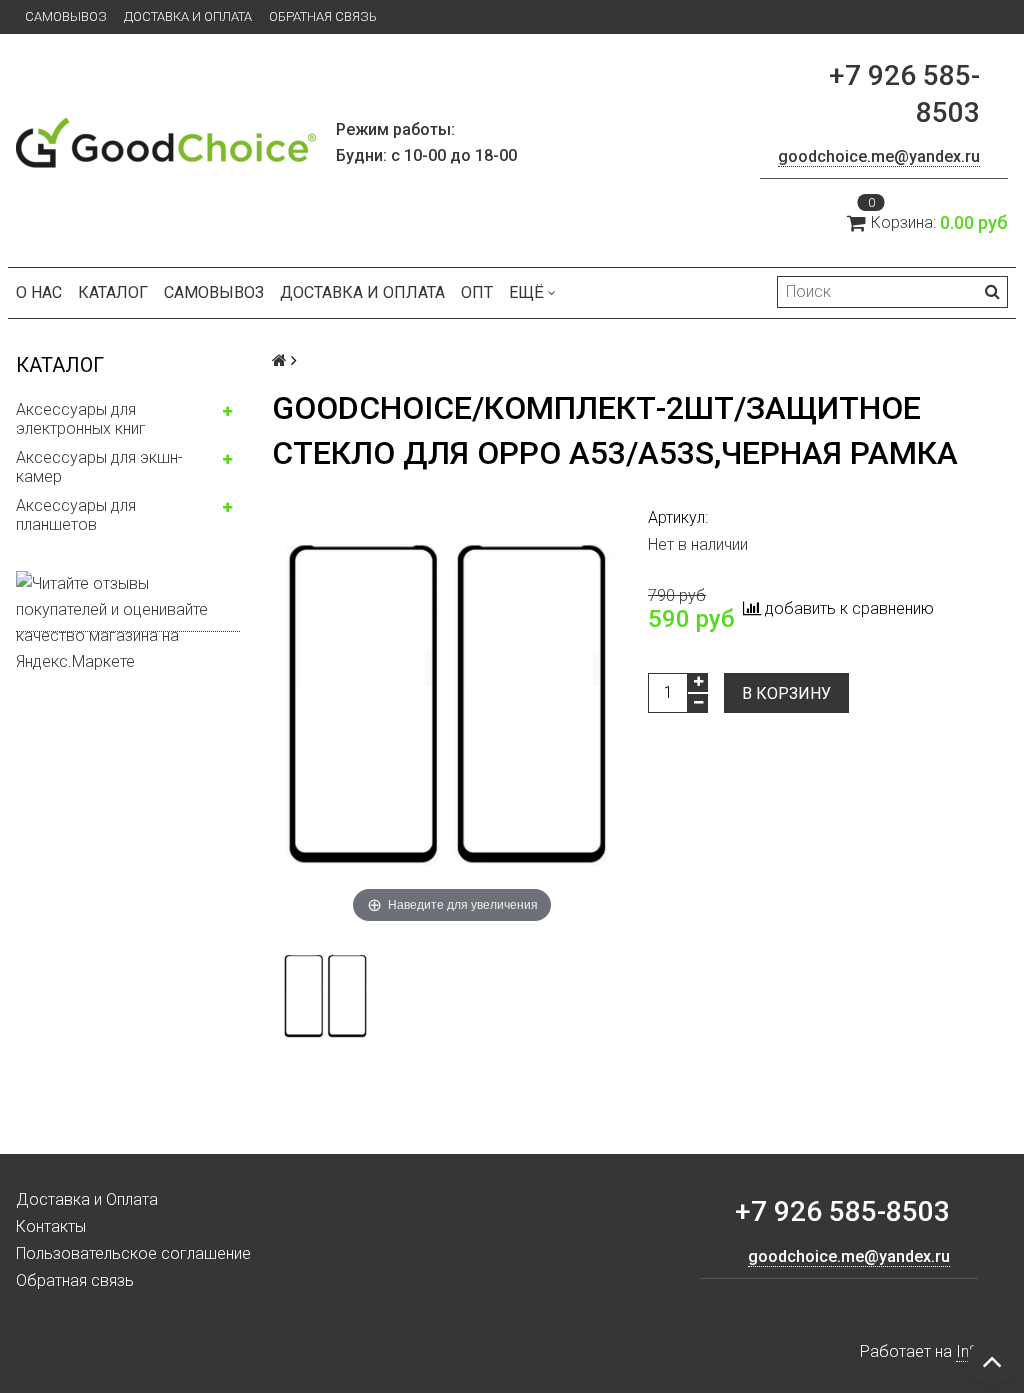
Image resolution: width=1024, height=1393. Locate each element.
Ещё (526, 292)
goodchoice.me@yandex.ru (879, 156)
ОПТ (477, 292)
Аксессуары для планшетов (76, 515)
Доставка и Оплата (188, 16)
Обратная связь (323, 16)
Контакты (51, 1226)
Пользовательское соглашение (133, 1253)
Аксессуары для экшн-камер (99, 467)
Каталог (113, 292)
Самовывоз (66, 16)
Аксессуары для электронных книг (81, 419)
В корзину (786, 693)
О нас (39, 292)
